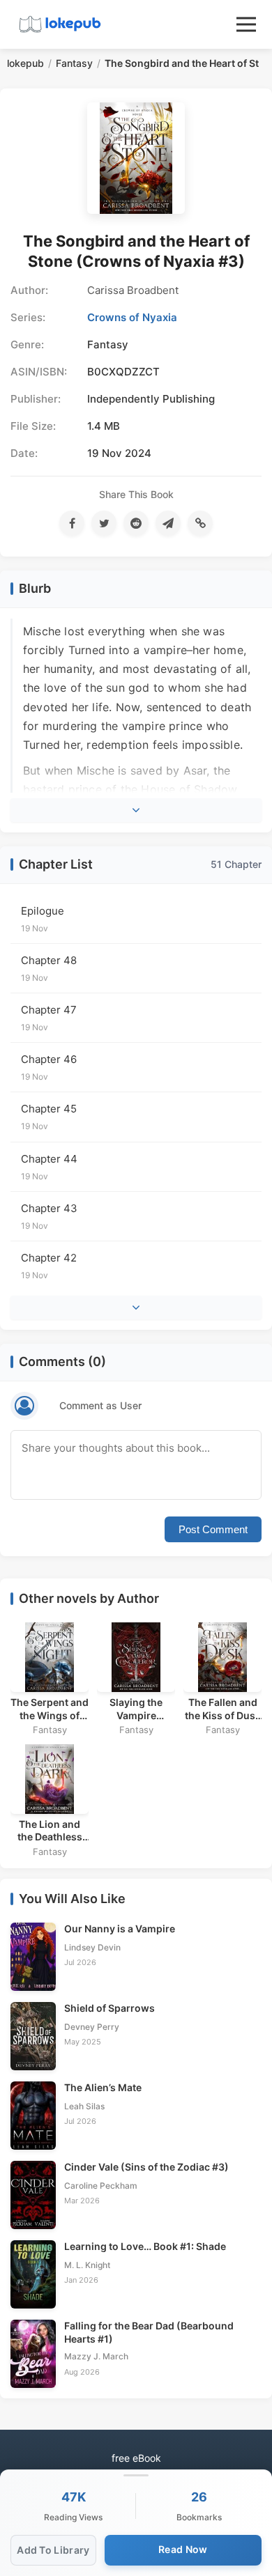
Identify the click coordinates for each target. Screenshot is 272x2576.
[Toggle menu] (246, 24)
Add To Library (53, 2550)
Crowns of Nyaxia (132, 317)
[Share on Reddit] (136, 523)
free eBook (136, 2458)
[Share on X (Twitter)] (104, 523)
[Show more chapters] (136, 1308)
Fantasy (74, 63)
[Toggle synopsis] (136, 810)
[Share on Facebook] (72, 523)
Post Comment (213, 1529)
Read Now (183, 2549)
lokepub (25, 63)
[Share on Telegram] (168, 523)
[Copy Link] (200, 523)
